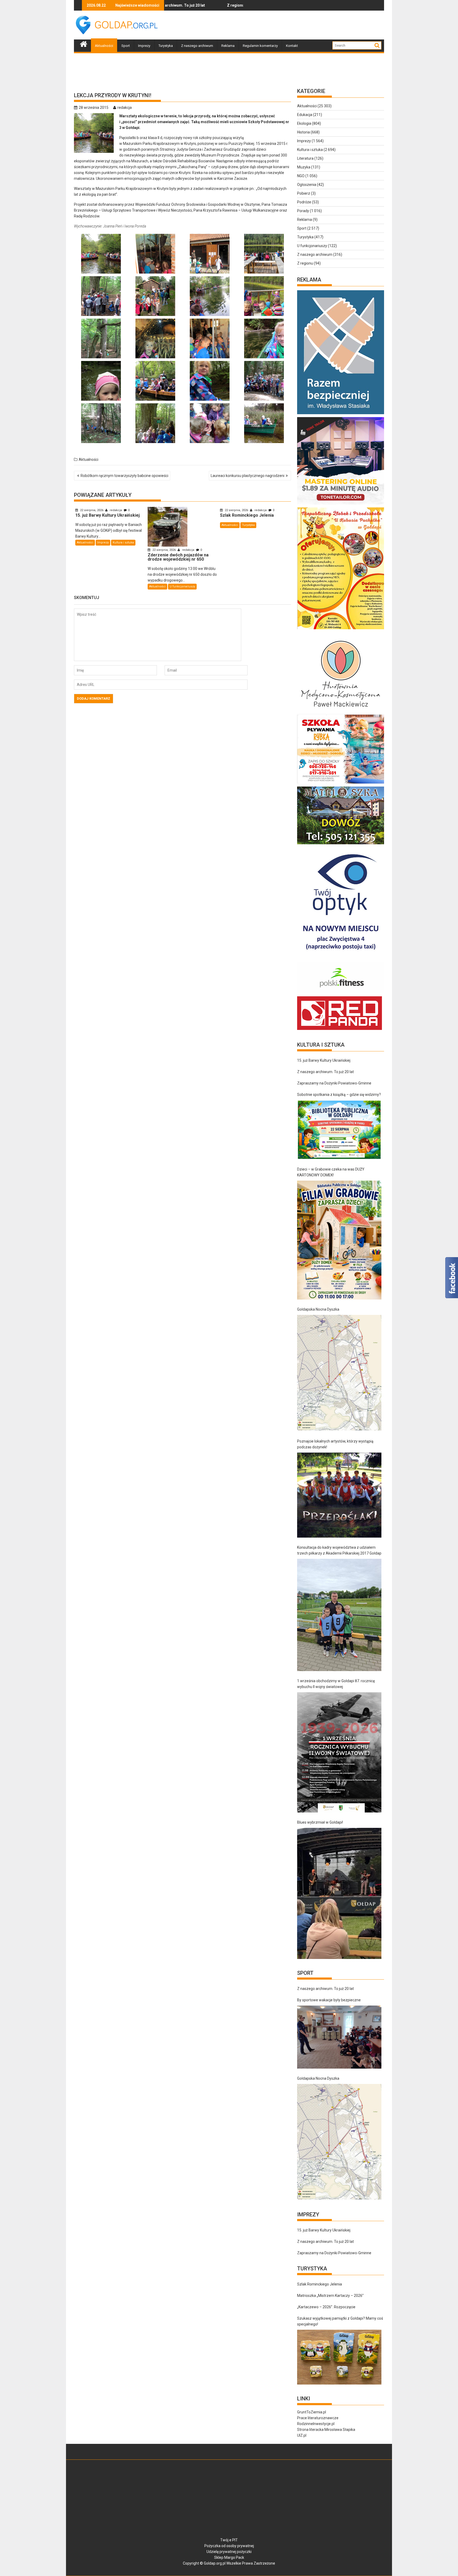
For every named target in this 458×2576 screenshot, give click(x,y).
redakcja (125, 108)
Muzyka (304, 167)
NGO (301, 176)
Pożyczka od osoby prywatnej (229, 2546)
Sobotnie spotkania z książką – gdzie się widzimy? (339, 1095)
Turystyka (166, 46)
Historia (303, 132)
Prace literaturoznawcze (318, 2418)
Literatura (305, 158)
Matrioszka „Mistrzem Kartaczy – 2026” (330, 2296)
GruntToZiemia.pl (312, 2412)
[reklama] (341, 629)
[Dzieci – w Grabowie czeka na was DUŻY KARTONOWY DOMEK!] (339, 1240)
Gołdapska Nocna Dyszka (318, 1309)
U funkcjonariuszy (182, 586)
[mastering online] (341, 505)
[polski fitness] (341, 993)
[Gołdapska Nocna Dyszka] (339, 1373)
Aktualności (104, 46)
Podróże (304, 202)
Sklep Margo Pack (229, 2557)
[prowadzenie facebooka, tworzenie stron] (340, 1030)
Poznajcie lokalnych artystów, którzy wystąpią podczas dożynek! (335, 1444)
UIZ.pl (302, 2435)
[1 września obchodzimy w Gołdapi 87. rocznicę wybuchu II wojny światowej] (339, 1752)
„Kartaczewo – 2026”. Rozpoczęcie (326, 2307)
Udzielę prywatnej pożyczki (229, 2552)
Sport (126, 46)
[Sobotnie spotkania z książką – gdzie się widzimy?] (339, 1130)
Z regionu (305, 263)
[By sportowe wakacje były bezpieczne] (339, 2037)
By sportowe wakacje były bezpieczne (329, 2000)
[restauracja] (341, 844)
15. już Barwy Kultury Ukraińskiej (223, 5)
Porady (303, 211)
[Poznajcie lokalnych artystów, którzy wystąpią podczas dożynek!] (339, 1495)
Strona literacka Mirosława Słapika (326, 2430)
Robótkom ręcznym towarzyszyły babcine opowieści (124, 476)
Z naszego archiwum (197, 46)
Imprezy (144, 46)
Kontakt (292, 46)
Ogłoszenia (307, 185)
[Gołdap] (84, 43)
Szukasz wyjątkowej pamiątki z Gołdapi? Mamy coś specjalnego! (340, 2321)
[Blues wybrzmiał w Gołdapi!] (339, 1894)
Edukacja (305, 115)
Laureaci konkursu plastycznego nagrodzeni (248, 476)
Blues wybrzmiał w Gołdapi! (320, 1822)
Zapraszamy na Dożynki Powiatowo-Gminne (334, 1083)
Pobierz (304, 193)
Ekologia (304, 123)
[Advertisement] (288, 25)
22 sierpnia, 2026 (92, 510)
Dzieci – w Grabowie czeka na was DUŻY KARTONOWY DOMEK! (331, 1172)
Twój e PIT (229, 2540)
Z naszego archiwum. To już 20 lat (325, 1072)
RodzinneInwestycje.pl (316, 2424)
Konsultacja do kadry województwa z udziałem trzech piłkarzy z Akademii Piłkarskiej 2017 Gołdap (339, 1550)
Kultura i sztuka (123, 543)
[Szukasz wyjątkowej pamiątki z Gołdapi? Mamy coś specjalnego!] (339, 2357)
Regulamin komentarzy (260, 46)
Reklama (228, 46)
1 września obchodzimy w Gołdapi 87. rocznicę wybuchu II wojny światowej (336, 1684)
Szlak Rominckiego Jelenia (320, 2284)
